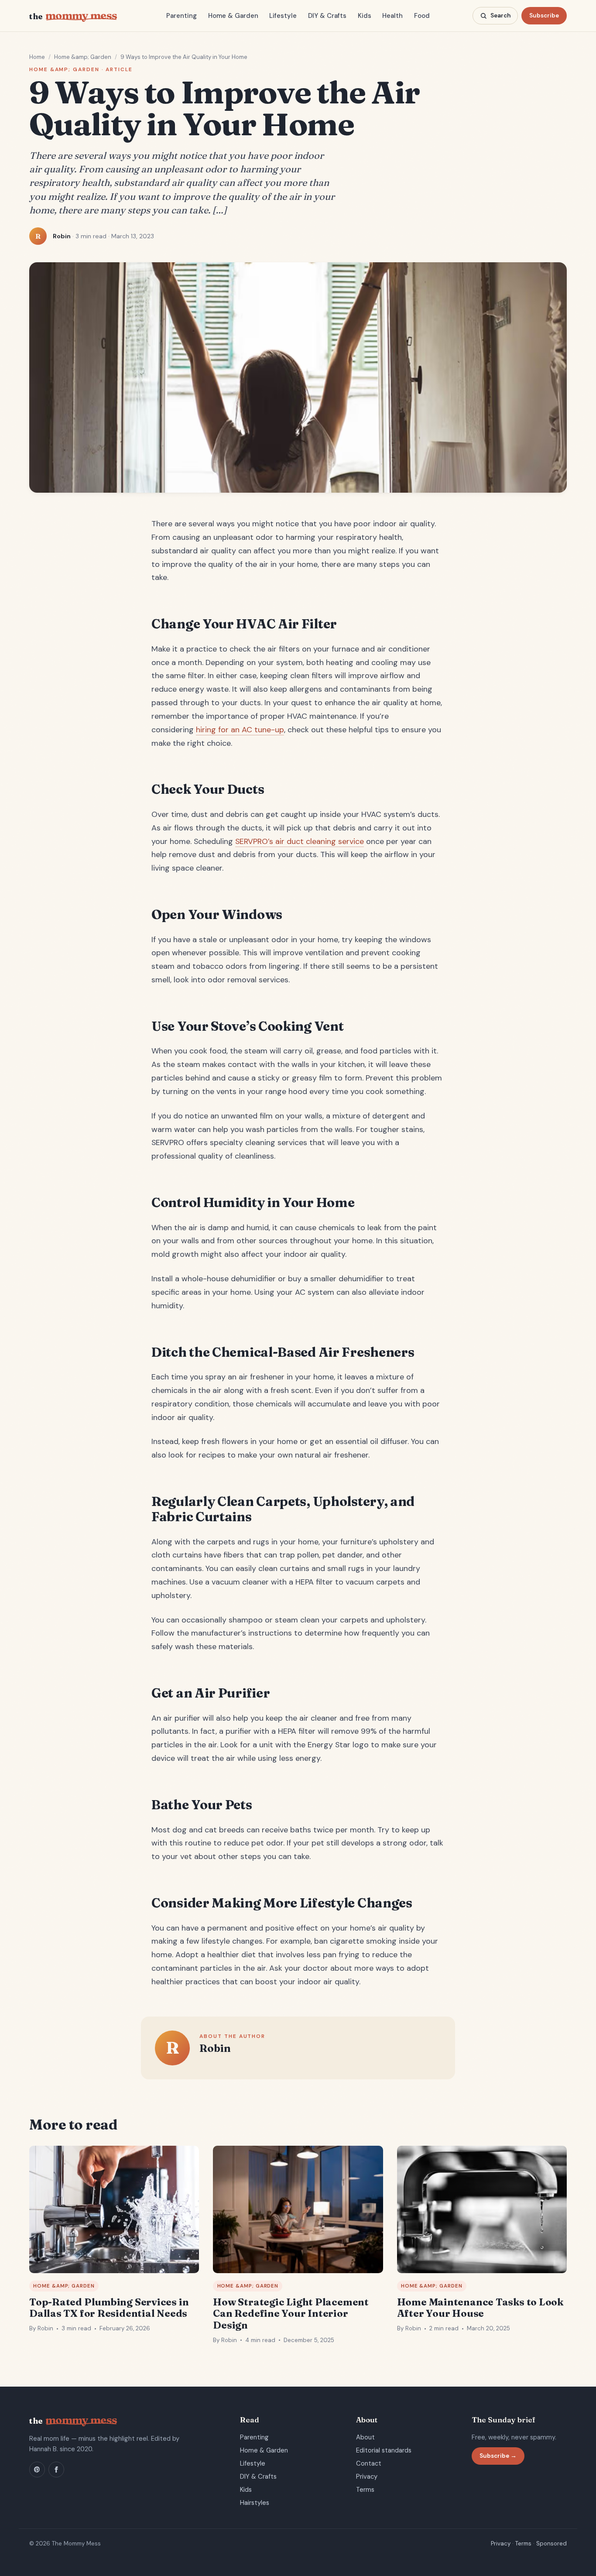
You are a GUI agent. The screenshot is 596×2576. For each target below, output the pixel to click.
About (365, 2437)
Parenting (182, 16)
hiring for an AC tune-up (240, 730)
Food (422, 16)
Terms (365, 2490)
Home (37, 57)
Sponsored (551, 2543)
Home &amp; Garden (83, 57)
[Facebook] (56, 2470)
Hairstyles (255, 2503)
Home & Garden (233, 16)
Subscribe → (498, 2456)
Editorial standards (384, 2450)
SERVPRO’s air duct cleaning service (300, 841)
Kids (365, 16)
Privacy (367, 2477)
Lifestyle (283, 16)
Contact (369, 2463)
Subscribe (544, 15)
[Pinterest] (37, 2470)
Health (392, 16)
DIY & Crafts (327, 16)
